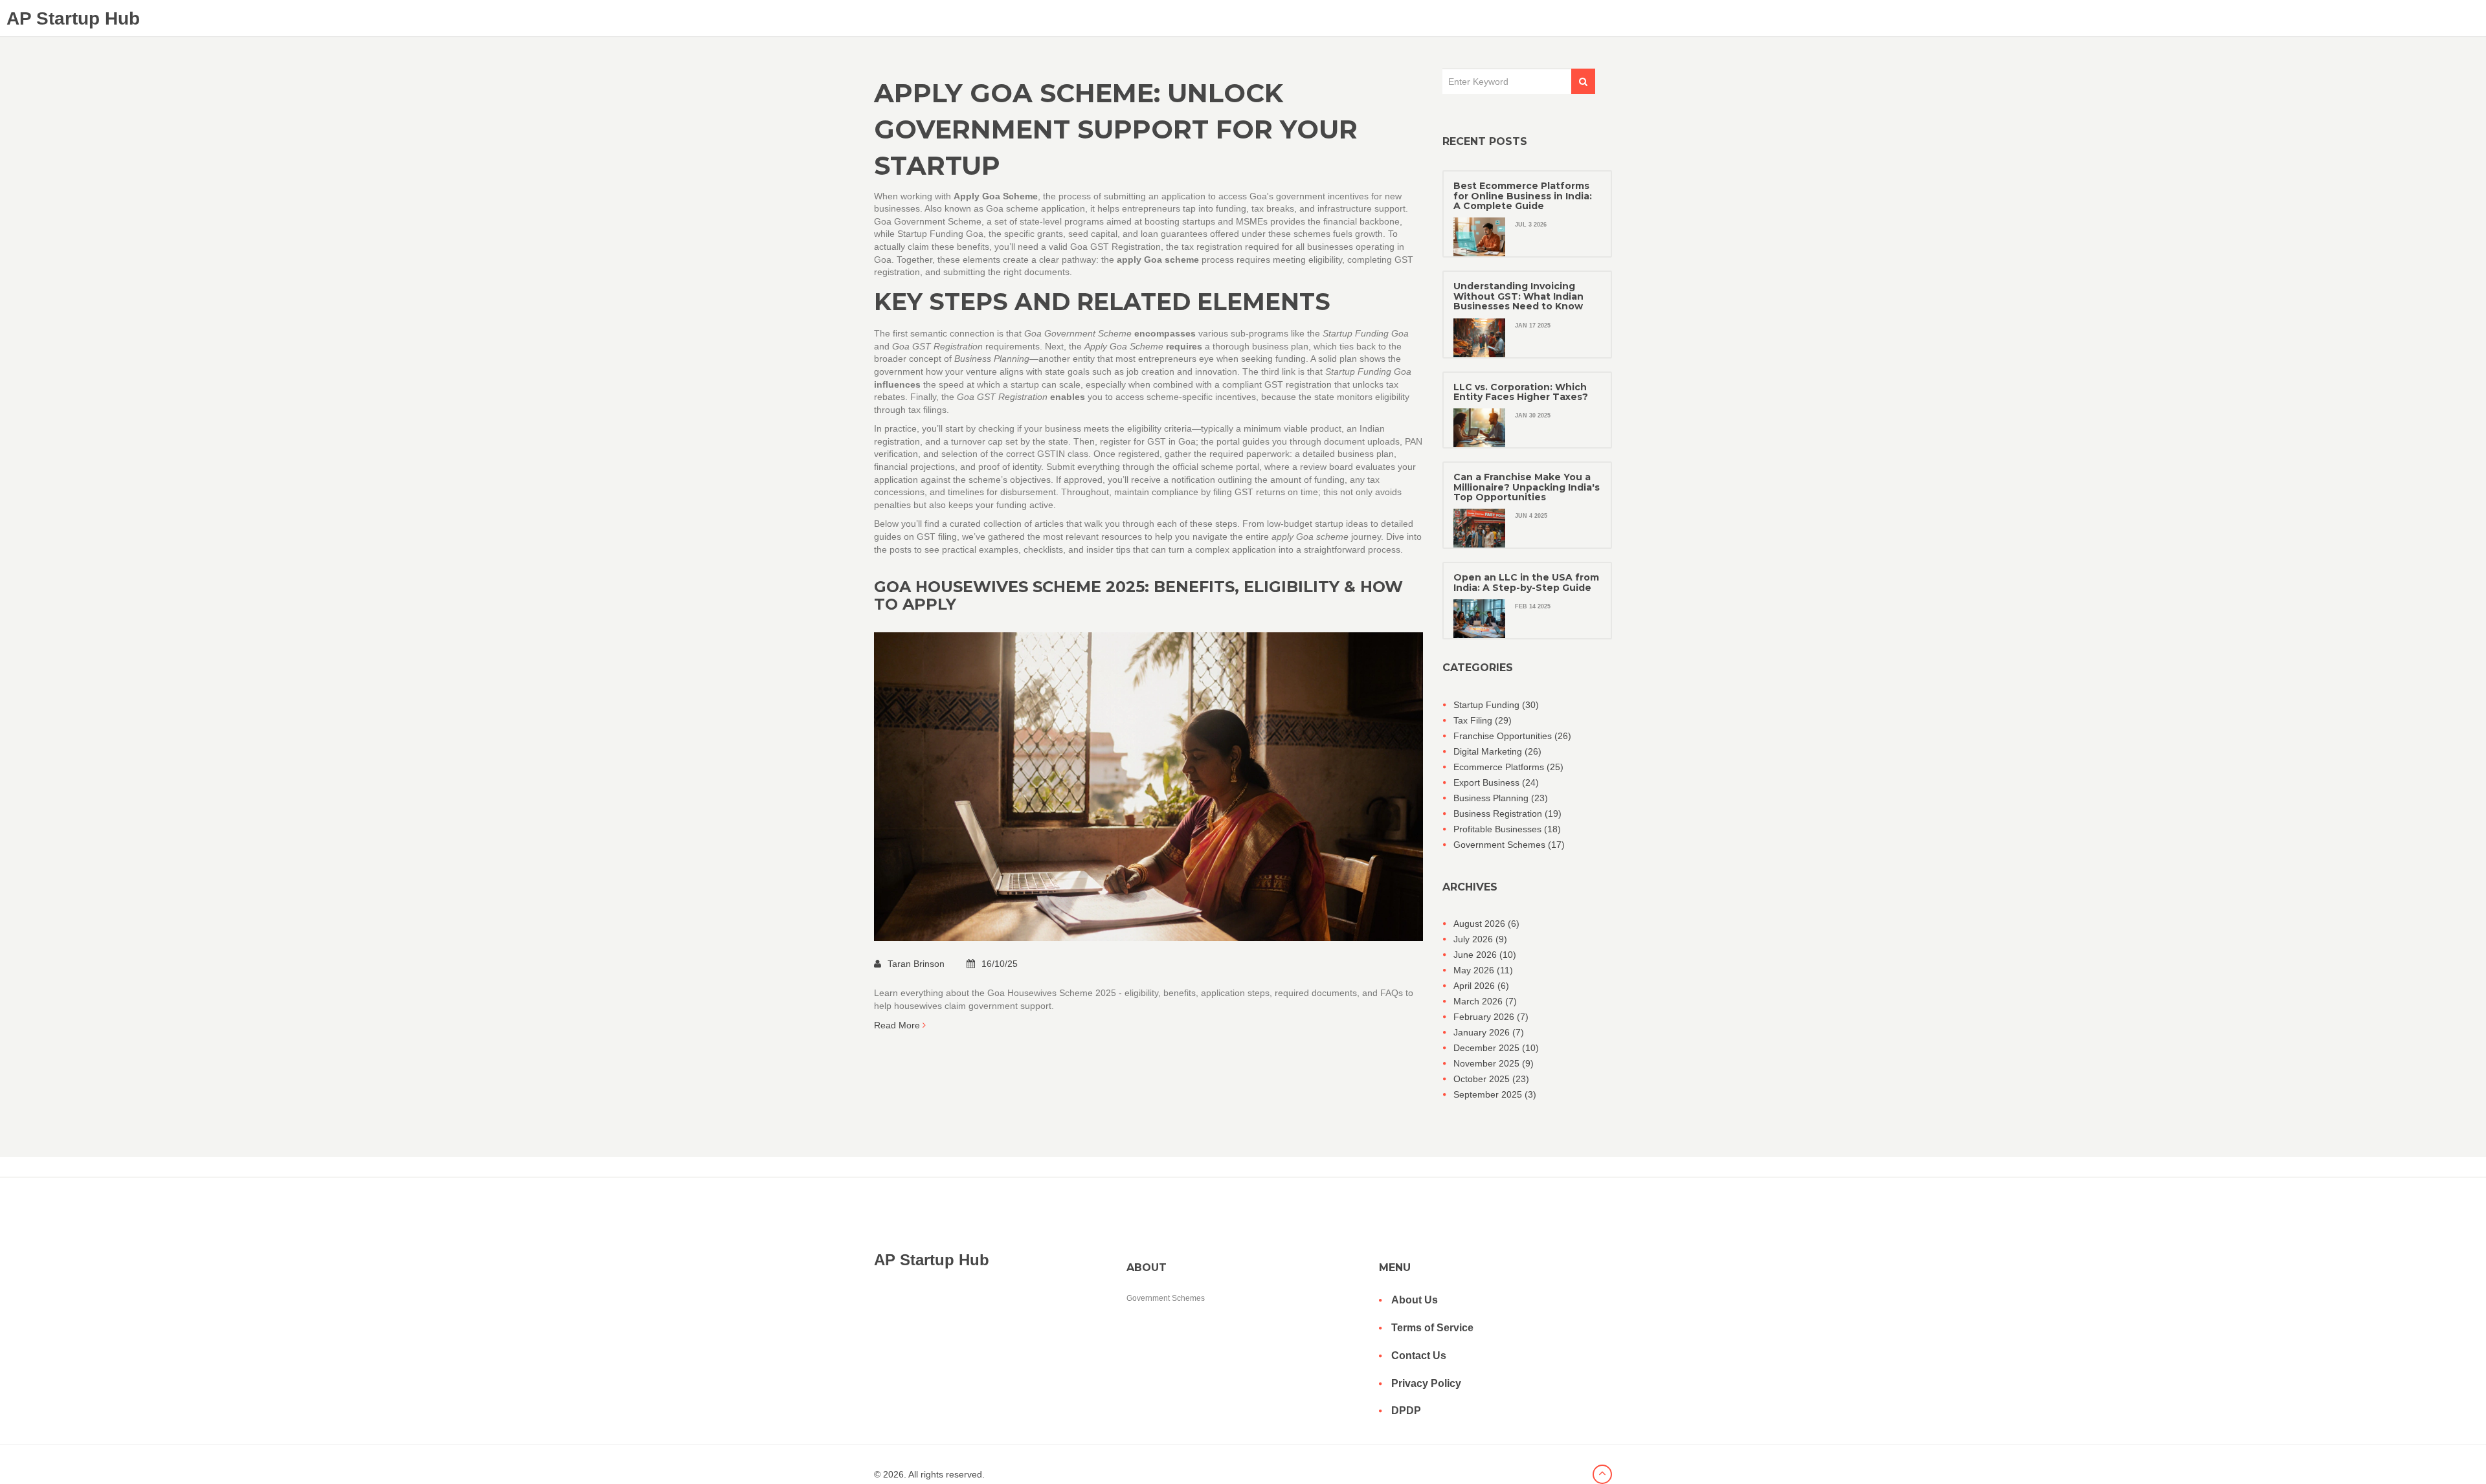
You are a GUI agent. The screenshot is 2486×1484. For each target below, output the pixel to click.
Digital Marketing (1497, 751)
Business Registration (1507, 814)
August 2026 (1486, 924)
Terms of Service (1432, 1328)
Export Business (1496, 782)
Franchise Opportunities (1512, 736)
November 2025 (1494, 1063)
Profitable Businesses (1507, 829)
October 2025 (1491, 1079)
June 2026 (1485, 955)
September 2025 (1495, 1094)
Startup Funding (1496, 705)
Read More (898, 1025)
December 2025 (1496, 1048)
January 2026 (1489, 1032)
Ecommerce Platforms (1508, 767)
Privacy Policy (1426, 1383)
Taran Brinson (917, 964)
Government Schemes (1509, 845)
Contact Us (1419, 1356)
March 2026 (1485, 1001)
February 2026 (1491, 1017)
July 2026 (1480, 939)
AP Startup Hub (73, 18)
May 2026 (1483, 970)
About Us (1415, 1300)
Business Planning (1501, 798)
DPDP (1406, 1411)
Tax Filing (1483, 720)
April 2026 (1481, 986)
